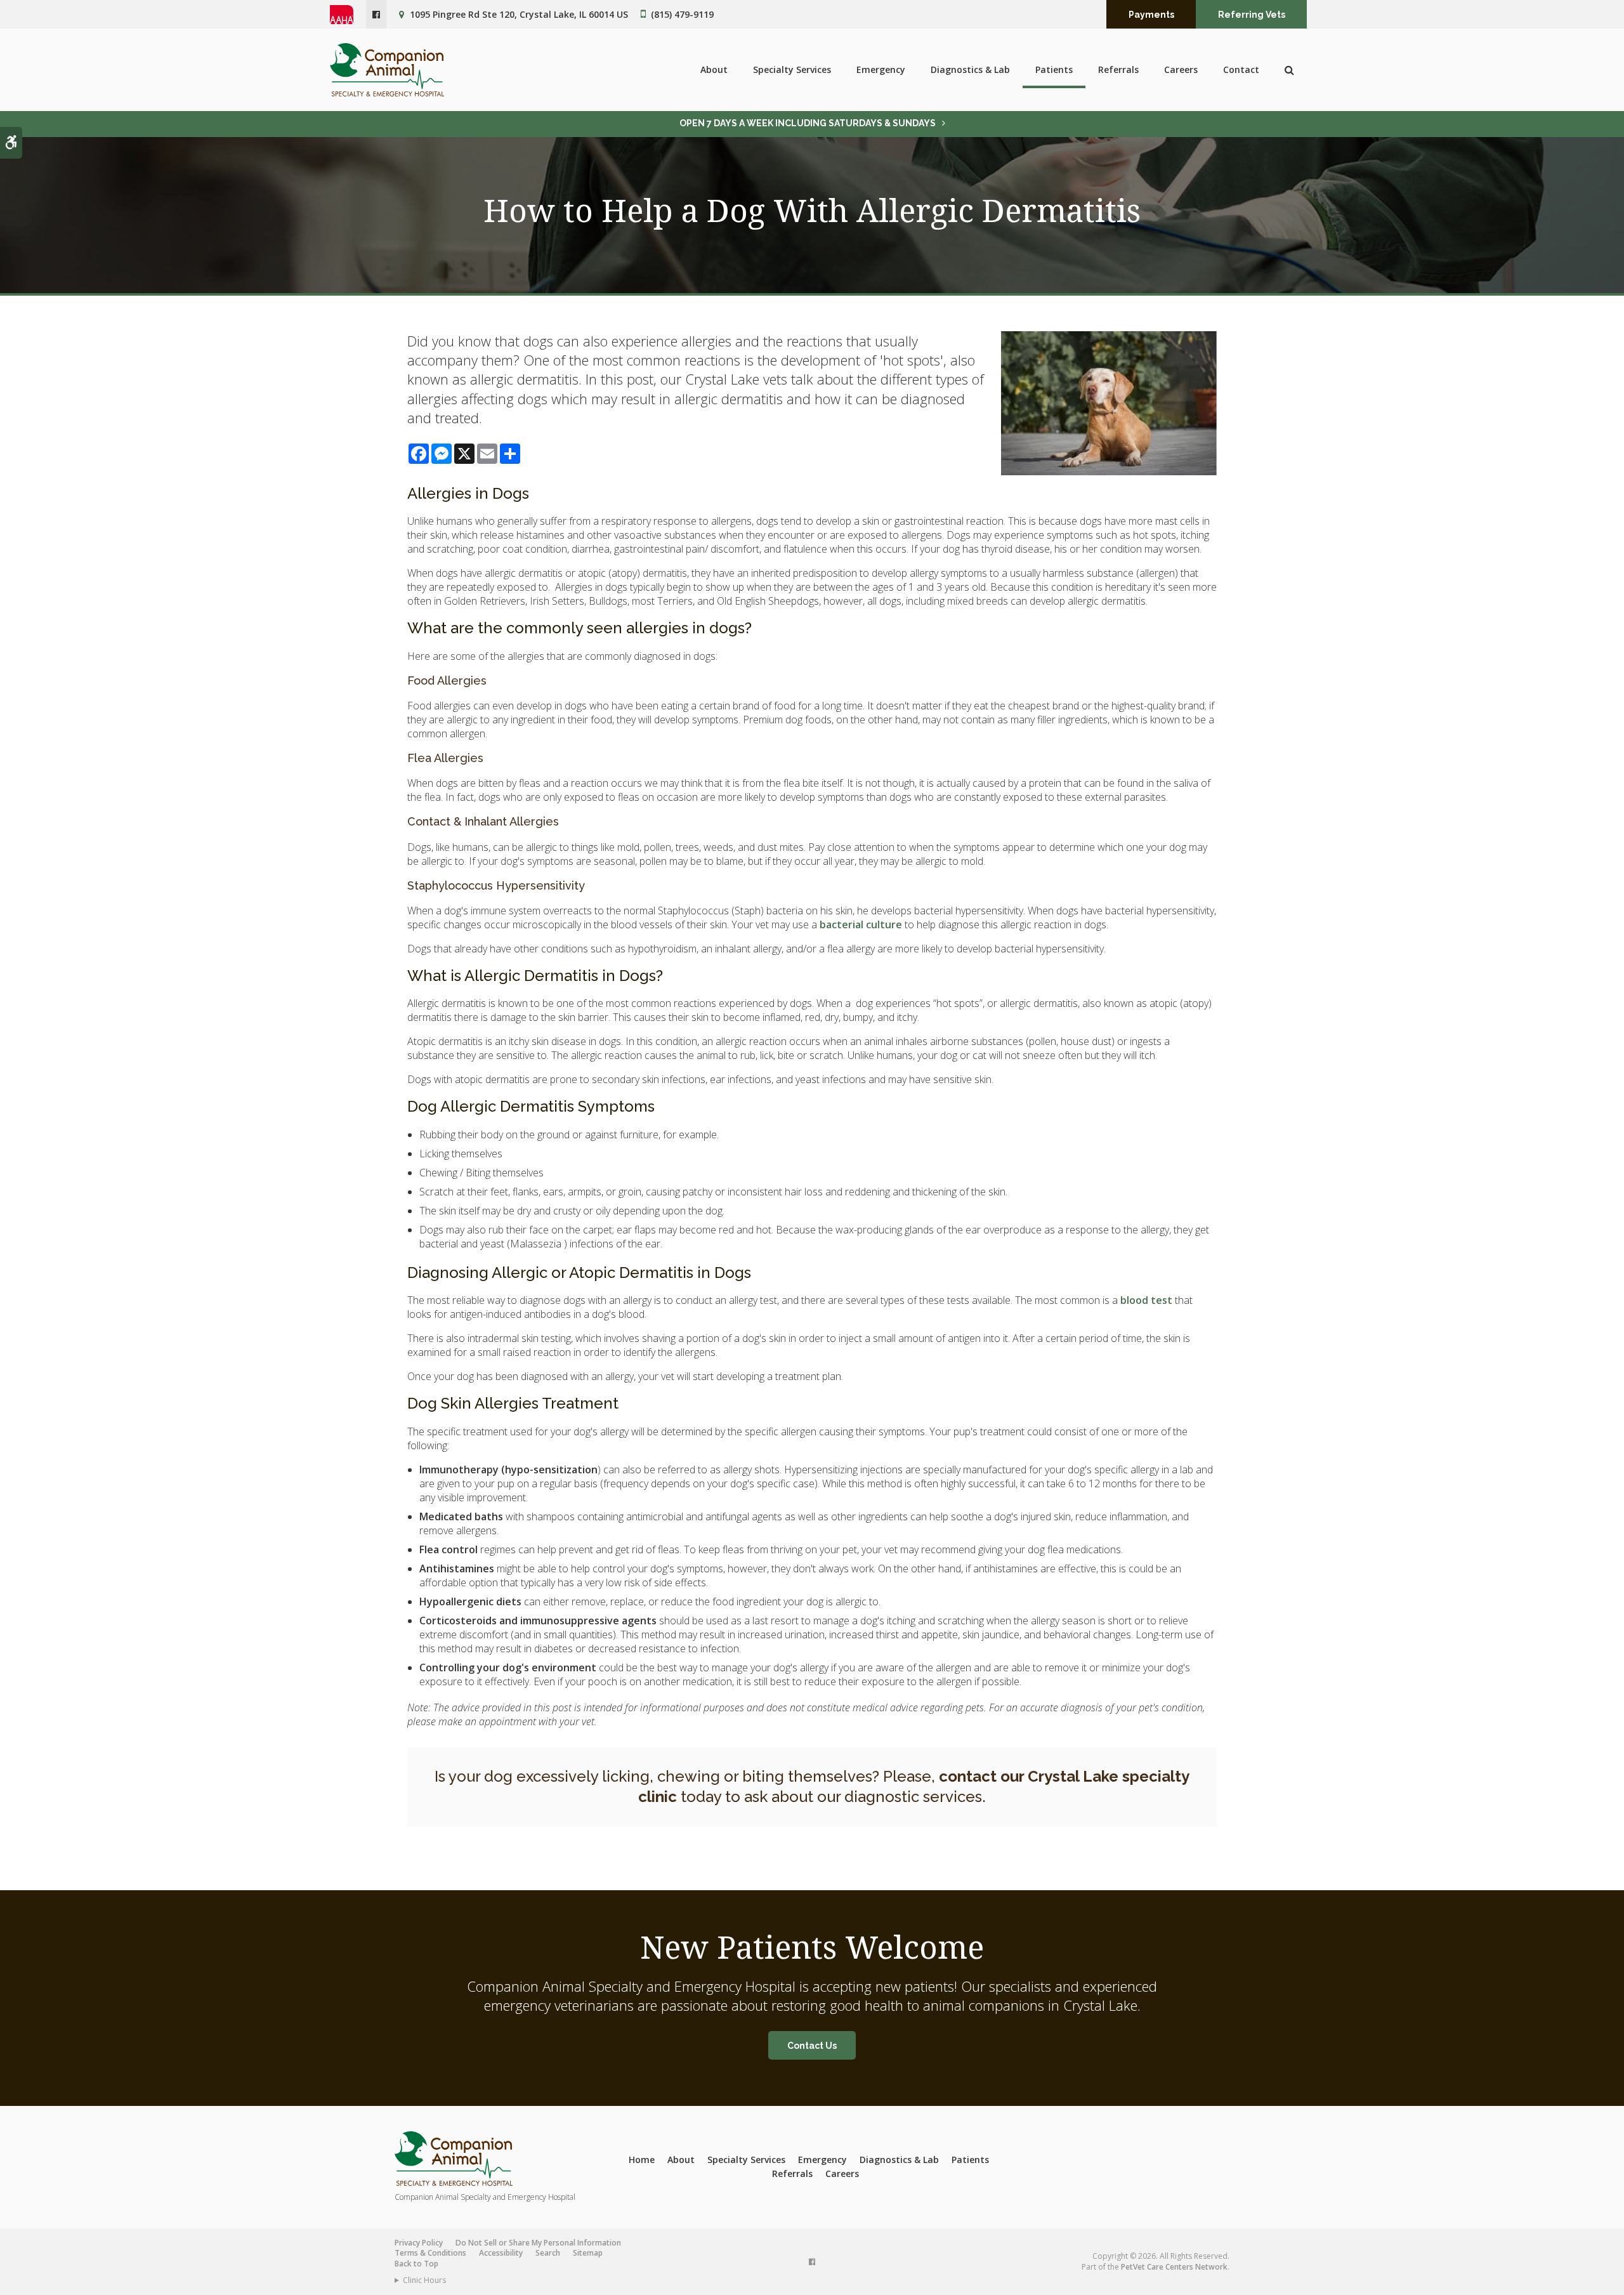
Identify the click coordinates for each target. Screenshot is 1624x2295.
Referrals (1118, 69)
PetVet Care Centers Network (1174, 2267)
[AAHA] (348, 15)
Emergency (881, 69)
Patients (1054, 69)
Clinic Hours (424, 2280)
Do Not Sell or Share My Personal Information (538, 2243)
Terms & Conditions (430, 2253)
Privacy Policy (419, 2243)
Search (548, 2253)
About (714, 69)
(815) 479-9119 (682, 14)
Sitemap (588, 2253)
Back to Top (416, 2264)
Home (642, 2160)
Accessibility (501, 2253)
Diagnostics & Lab (970, 69)
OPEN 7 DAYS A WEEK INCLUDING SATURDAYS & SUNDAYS (808, 123)
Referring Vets (1252, 15)
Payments (1151, 15)
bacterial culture (861, 924)
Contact (1241, 69)
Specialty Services (792, 69)
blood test (1146, 1300)
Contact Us (812, 2046)
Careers (1181, 69)
